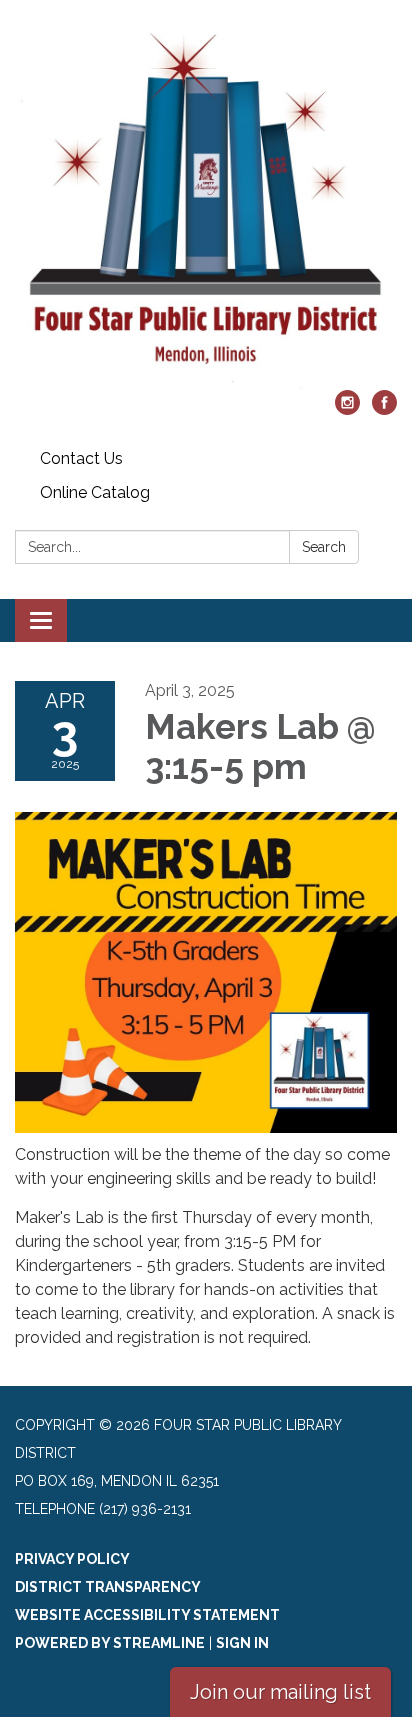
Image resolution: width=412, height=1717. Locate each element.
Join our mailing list (280, 1692)
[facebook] (384, 409)
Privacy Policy (72, 1559)
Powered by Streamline (110, 1643)
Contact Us (81, 458)
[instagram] (347, 409)
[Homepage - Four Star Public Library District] (206, 205)
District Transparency (108, 1587)
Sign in (242, 1643)
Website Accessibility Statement (147, 1615)
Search (324, 547)
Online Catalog (95, 492)
